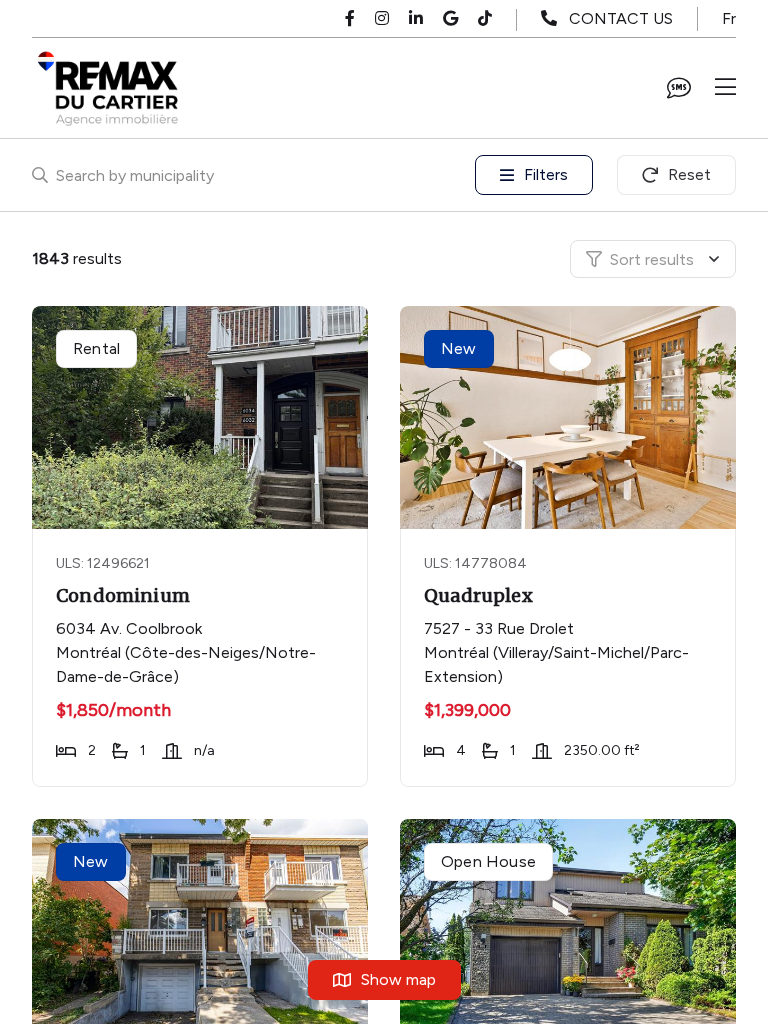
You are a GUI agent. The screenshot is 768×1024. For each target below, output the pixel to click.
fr (729, 18)
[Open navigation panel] (725, 88)
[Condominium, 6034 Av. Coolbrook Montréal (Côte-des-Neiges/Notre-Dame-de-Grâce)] (201, 417)
